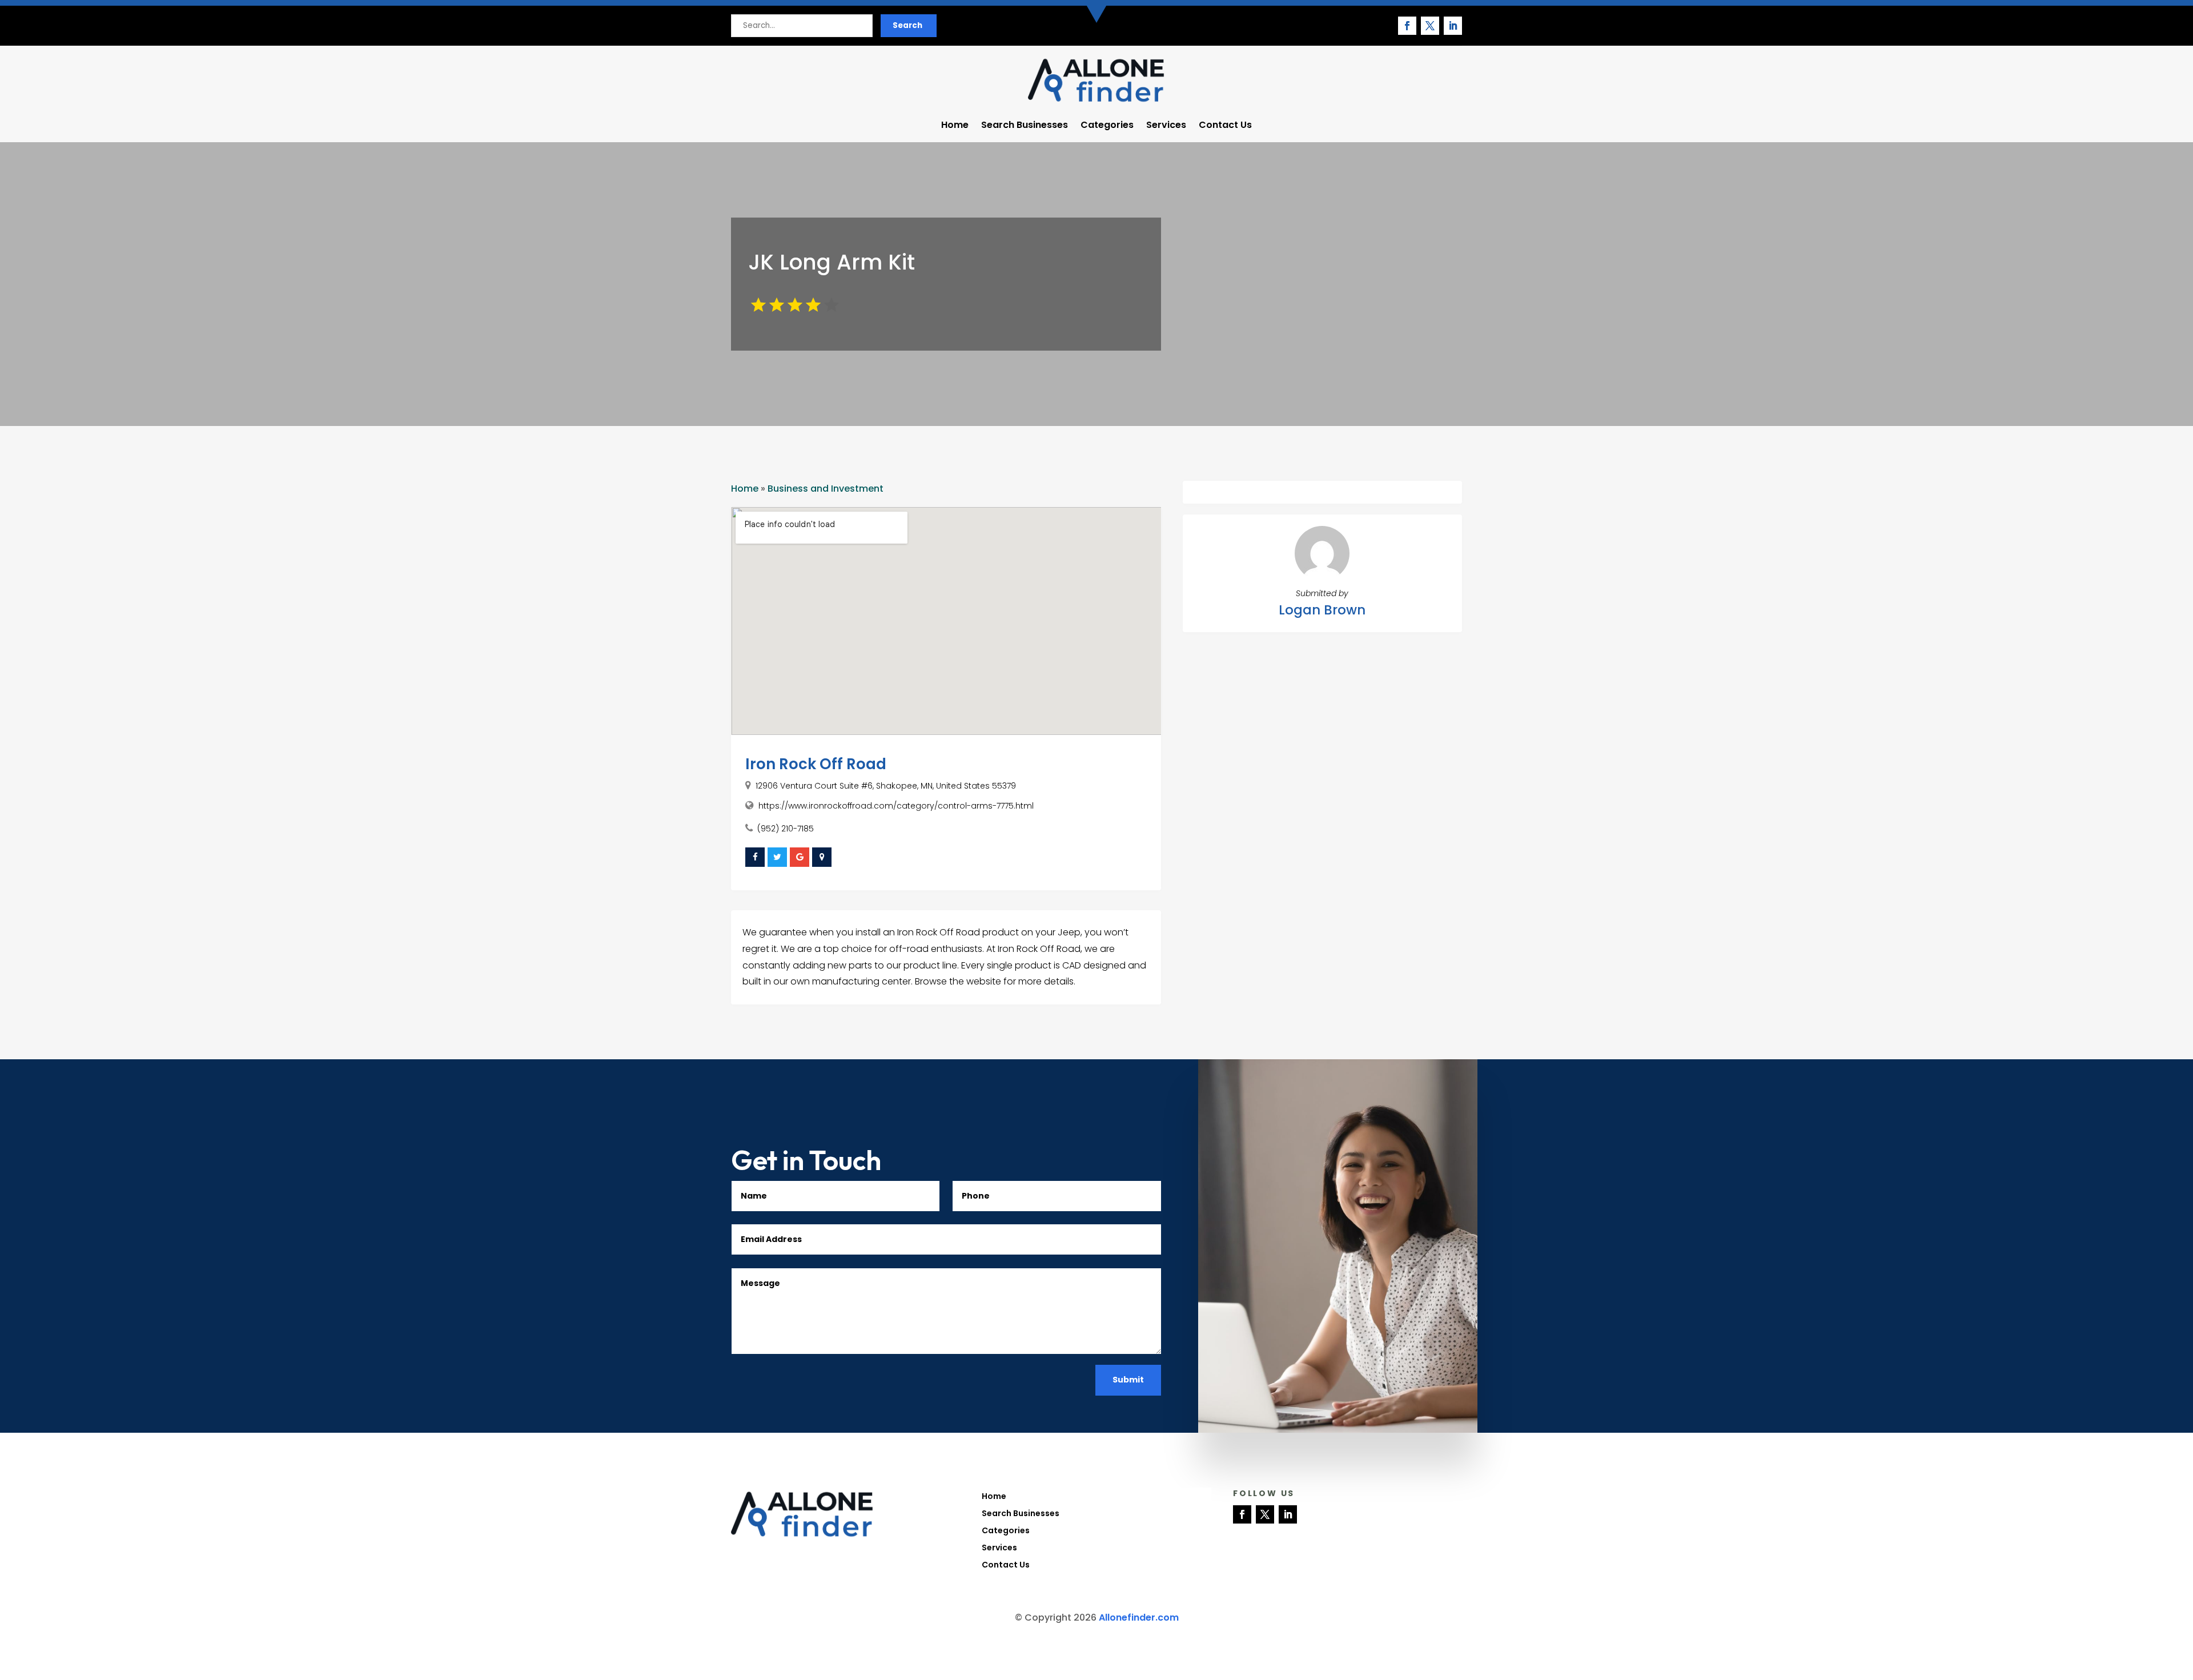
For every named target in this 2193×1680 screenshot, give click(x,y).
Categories (1107, 126)
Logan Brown (1322, 610)
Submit (1128, 1380)
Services (1166, 126)
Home (955, 126)
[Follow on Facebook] (1407, 26)
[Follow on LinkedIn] (1453, 26)
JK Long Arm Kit (832, 262)
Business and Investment (826, 489)
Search (907, 25)
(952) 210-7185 (786, 829)
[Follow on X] (1430, 26)
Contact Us (1225, 126)
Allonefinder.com (1139, 1617)
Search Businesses (1025, 126)
